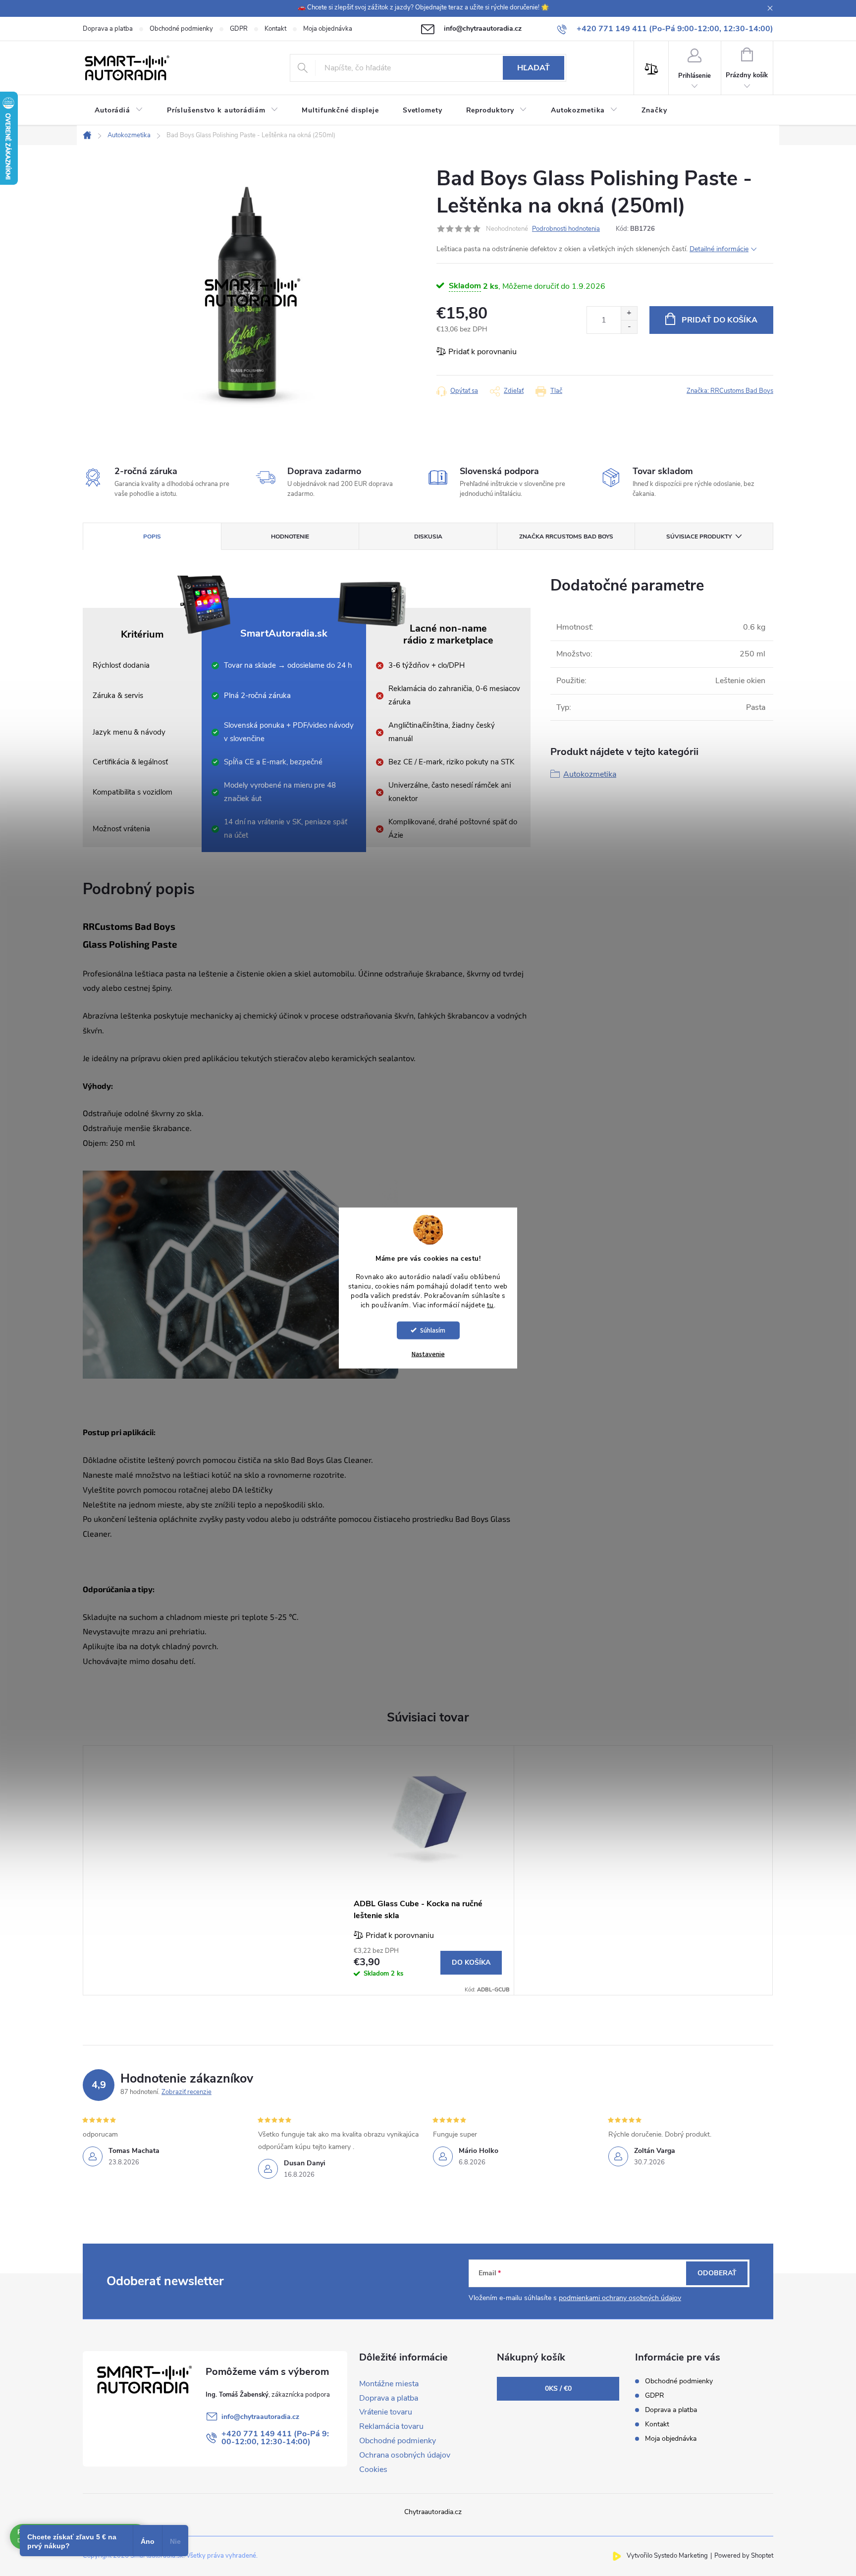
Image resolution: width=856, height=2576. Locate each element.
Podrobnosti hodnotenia (566, 229)
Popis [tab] (152, 537)
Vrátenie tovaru (386, 2412)
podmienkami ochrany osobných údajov (620, 2298)
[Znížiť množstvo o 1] (629, 327)
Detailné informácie (719, 249)
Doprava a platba (108, 29)
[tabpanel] (428, 1870)
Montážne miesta (389, 2384)
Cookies (373, 2469)
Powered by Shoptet (744, 2556)
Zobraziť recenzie (187, 2092)
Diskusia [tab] (428, 537)
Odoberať (717, 2273)
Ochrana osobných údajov (405, 2455)
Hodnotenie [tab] (290, 537)
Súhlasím (433, 1330)
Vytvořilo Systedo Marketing (667, 2556)
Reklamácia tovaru (391, 2426)
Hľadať (534, 68)
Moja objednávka (328, 29)
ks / (558, 2388)
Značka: (730, 391)
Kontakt (275, 29)
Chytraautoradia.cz (433, 2512)
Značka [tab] (566, 537)
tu (490, 1305)
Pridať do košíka (720, 320)
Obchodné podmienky (181, 29)
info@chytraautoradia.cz (260, 2417)
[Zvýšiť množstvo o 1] (629, 313)
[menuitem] (119, 110)
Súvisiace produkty (699, 537)
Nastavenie (428, 1354)
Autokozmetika (590, 774)
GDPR (239, 29)
